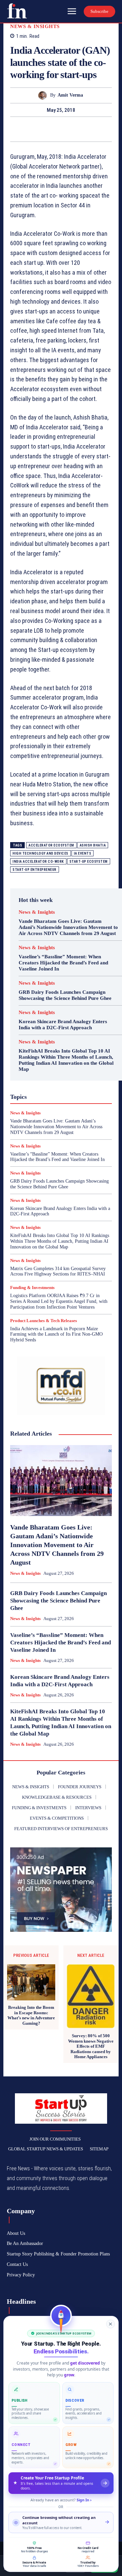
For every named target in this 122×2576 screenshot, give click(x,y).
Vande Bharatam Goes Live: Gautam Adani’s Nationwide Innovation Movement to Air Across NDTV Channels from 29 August (68, 927)
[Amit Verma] (44, 95)
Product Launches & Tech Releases (44, 1321)
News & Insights (35, 27)
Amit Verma (70, 95)
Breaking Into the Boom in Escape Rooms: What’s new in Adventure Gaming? (31, 2015)
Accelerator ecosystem (51, 845)
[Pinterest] (69, 129)
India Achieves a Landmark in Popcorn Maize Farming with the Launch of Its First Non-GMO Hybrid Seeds (56, 1334)
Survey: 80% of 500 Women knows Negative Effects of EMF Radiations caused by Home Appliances (91, 2046)
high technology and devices (40, 853)
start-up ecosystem (89, 862)
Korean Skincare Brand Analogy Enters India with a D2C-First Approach (63, 1025)
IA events (83, 853)
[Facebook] (38, 129)
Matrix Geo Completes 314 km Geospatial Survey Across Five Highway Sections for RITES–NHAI (58, 1271)
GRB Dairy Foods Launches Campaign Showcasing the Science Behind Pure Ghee (65, 995)
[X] (53, 129)
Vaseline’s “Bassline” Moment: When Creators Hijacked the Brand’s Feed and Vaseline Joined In (63, 963)
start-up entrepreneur (35, 870)
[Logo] (17, 11)
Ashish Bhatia (93, 845)
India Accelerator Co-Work (38, 862)
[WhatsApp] (84, 129)
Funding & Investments (32, 1287)
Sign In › (84, 2500)
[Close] (110, 2324)
